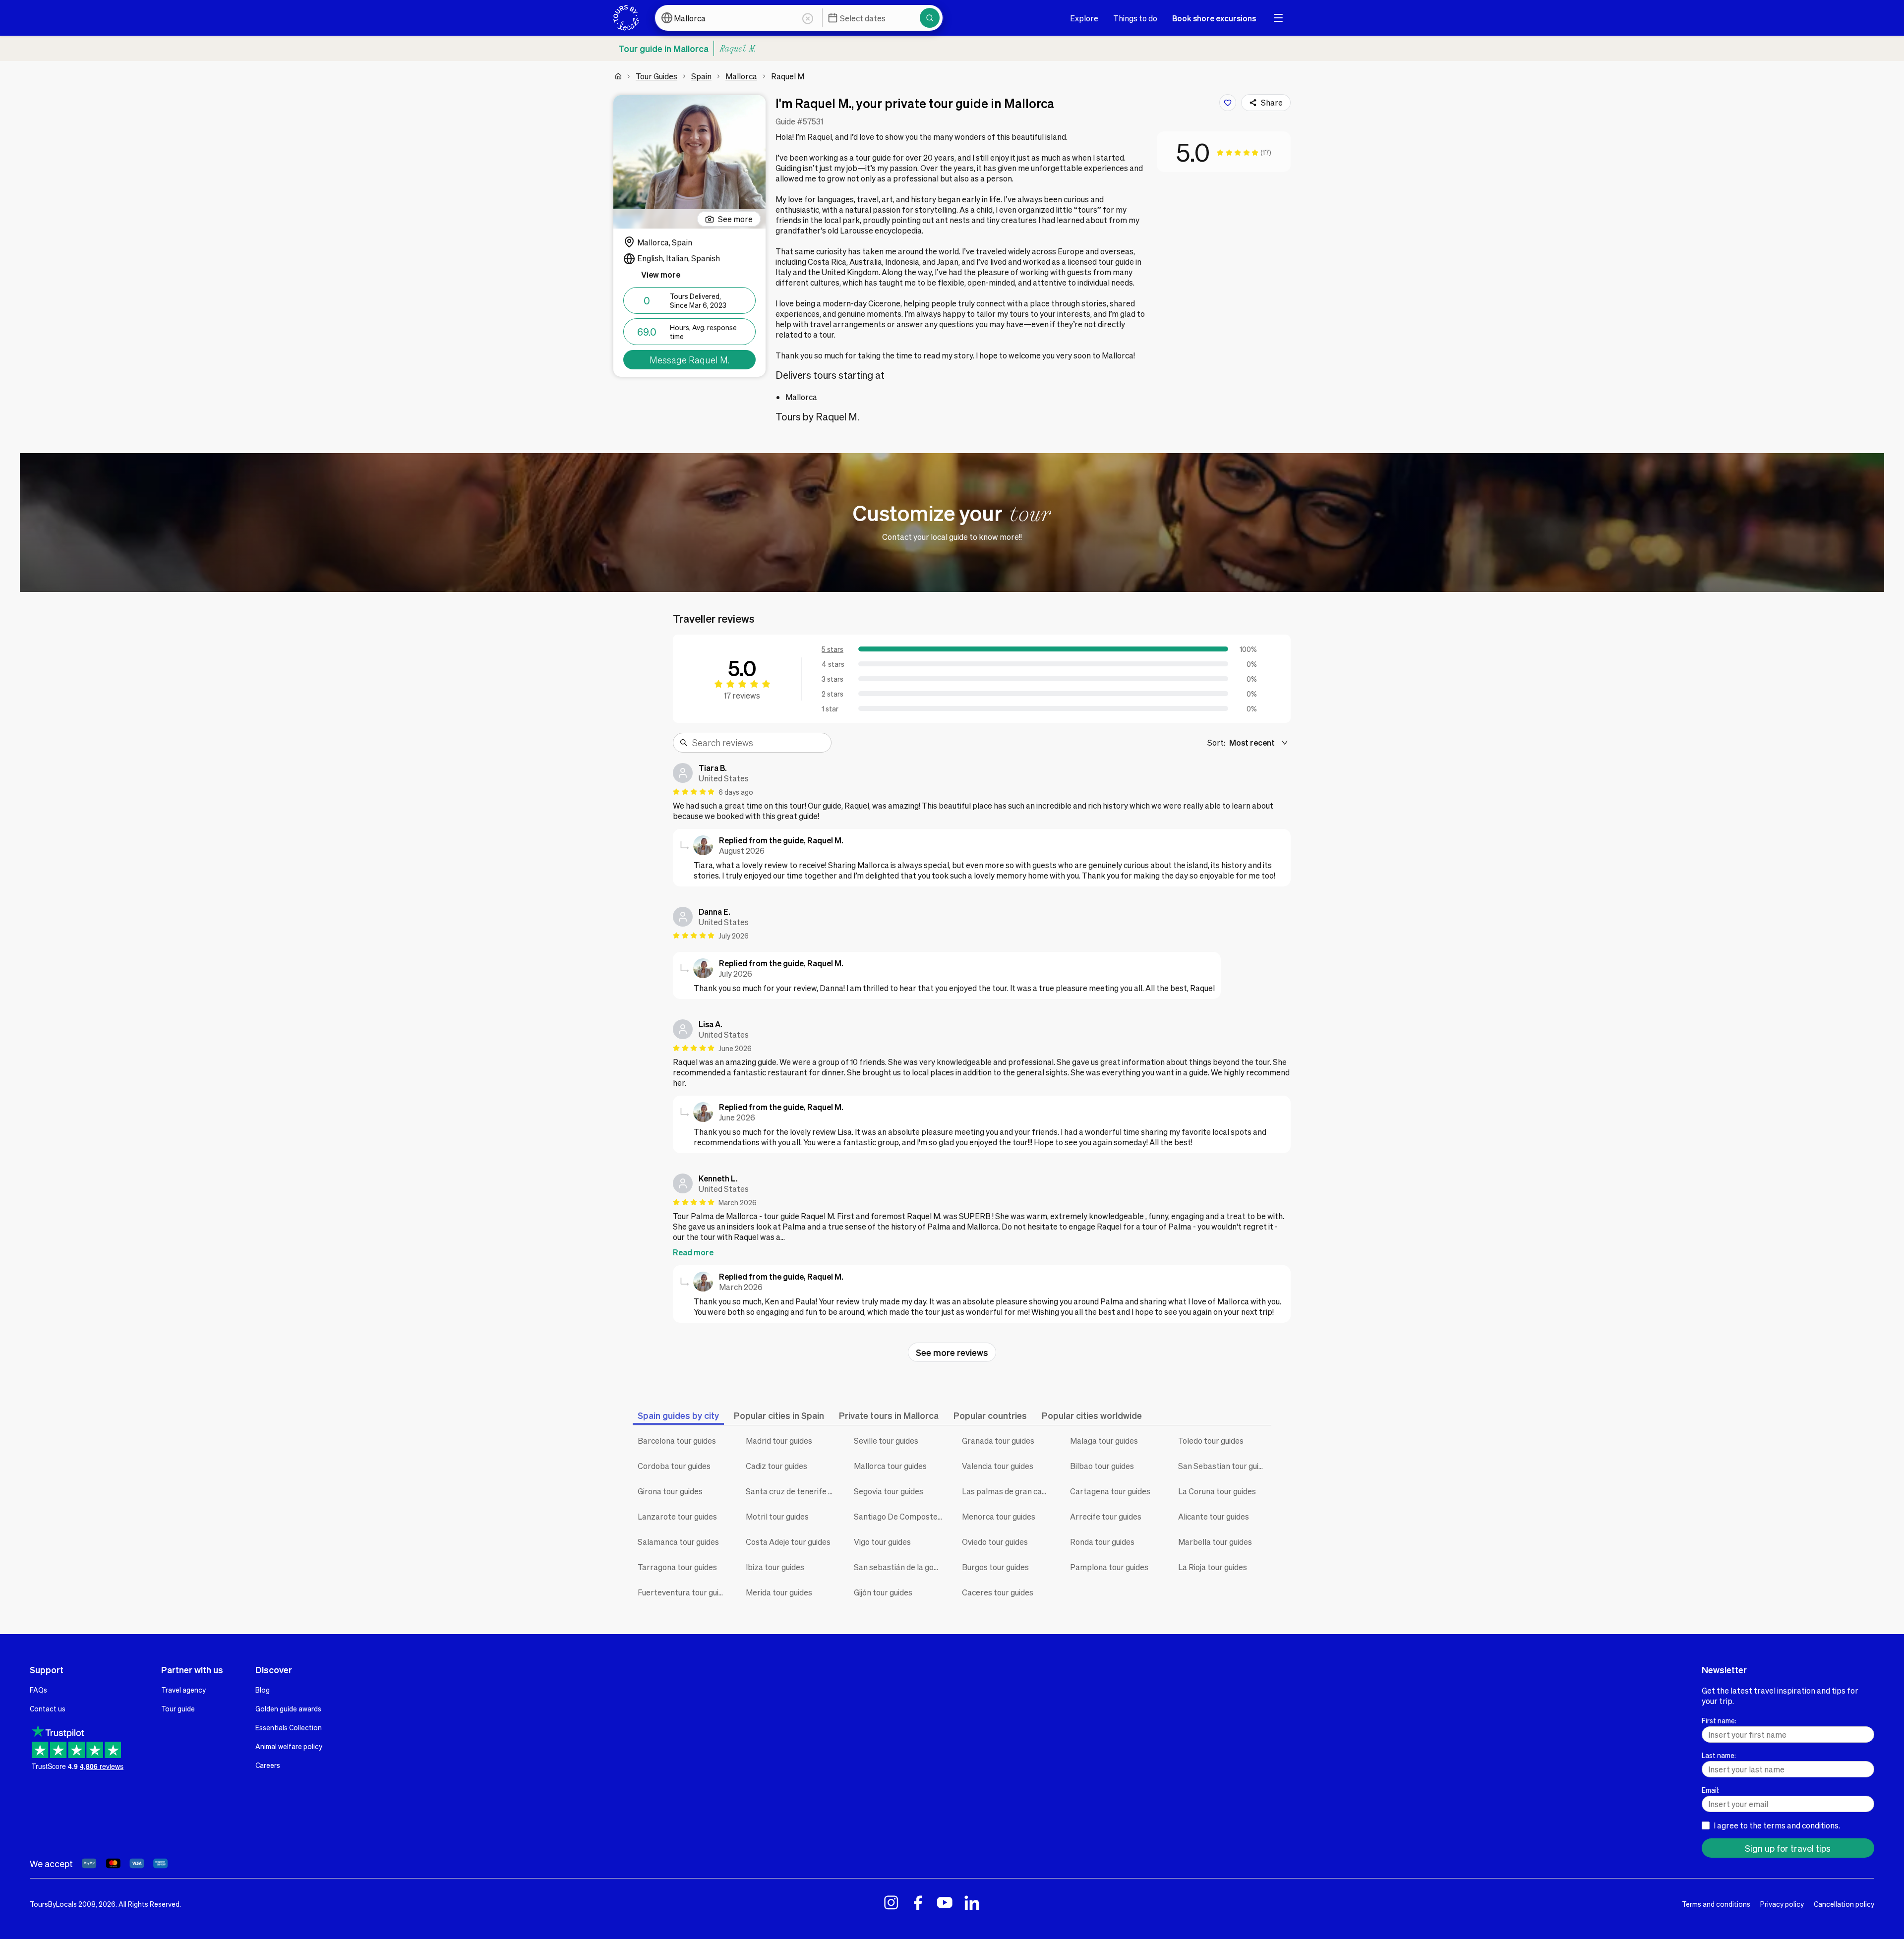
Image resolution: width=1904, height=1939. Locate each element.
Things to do (1135, 18)
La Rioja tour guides (1213, 1567)
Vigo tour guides (882, 1542)
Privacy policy (1782, 1904)
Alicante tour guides (1214, 1516)
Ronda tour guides (1102, 1542)
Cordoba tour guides (674, 1466)
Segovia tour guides (889, 1491)
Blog (263, 1690)
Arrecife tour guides (1106, 1516)
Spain (701, 76)
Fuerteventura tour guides (684, 1592)
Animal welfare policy (289, 1746)
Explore (1084, 18)
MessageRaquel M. (689, 360)
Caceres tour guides (998, 1592)
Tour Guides (656, 76)
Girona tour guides (670, 1491)
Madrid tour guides (779, 1440)
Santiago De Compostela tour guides (900, 1516)
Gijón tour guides (883, 1592)
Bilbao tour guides (1102, 1466)
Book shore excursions (1214, 18)
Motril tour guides (777, 1516)
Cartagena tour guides (1110, 1491)
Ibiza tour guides (775, 1567)
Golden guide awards (288, 1708)
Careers (268, 1765)
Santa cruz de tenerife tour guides (792, 1491)
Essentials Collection (289, 1727)
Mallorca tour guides (890, 1466)
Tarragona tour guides (677, 1567)
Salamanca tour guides (678, 1542)
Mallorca (741, 76)
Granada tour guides (998, 1440)
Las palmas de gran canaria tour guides (1009, 1491)
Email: (1711, 1790)
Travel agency (183, 1690)
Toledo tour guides (1211, 1440)
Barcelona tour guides (677, 1440)
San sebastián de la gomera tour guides (900, 1567)
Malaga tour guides (1104, 1440)
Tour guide (178, 1708)
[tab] (678, 1415)
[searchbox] (759, 743)
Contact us (48, 1708)
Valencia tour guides (998, 1466)
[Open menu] (1278, 18)
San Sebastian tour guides (1225, 1466)
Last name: (1719, 1755)
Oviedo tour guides (995, 1542)
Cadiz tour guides (776, 1466)
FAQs (38, 1690)
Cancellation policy (1844, 1904)
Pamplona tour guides (1109, 1567)
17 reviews (742, 695)
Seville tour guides (886, 1440)
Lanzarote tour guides (677, 1516)
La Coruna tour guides (1217, 1491)
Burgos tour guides (995, 1567)
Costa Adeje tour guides (788, 1542)
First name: (1719, 1720)
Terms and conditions (1716, 1904)
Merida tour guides (779, 1592)
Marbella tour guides (1215, 1542)
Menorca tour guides (999, 1516)
